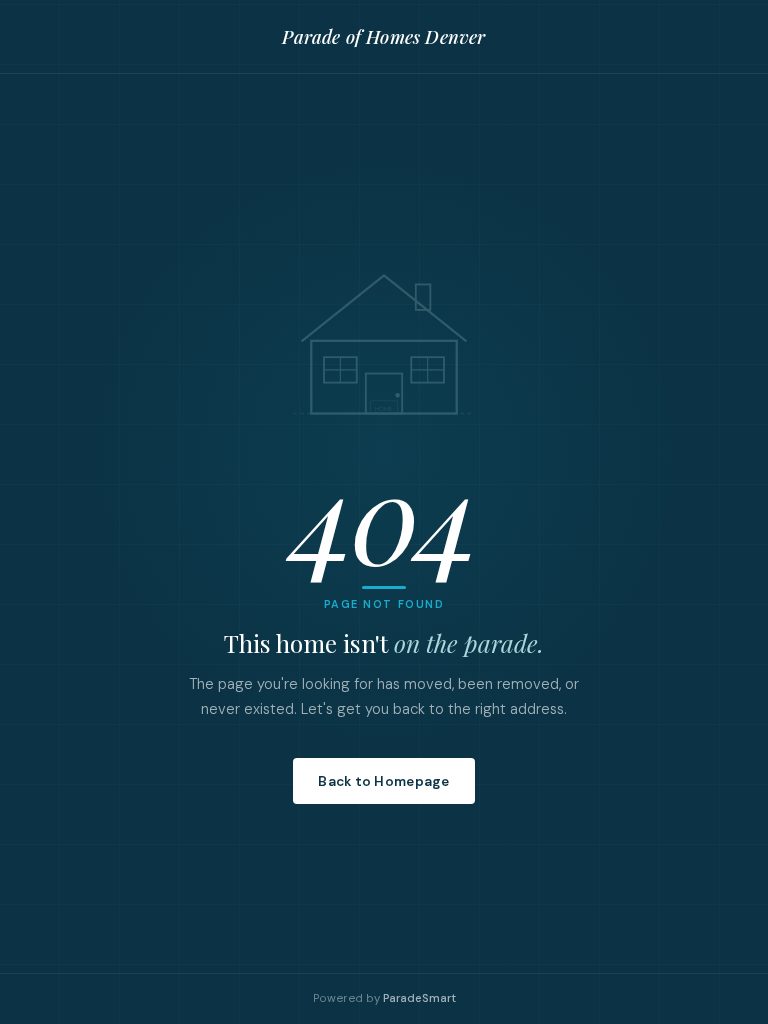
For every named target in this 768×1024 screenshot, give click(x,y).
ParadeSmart (419, 998)
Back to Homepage (383, 781)
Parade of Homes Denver (383, 36)
